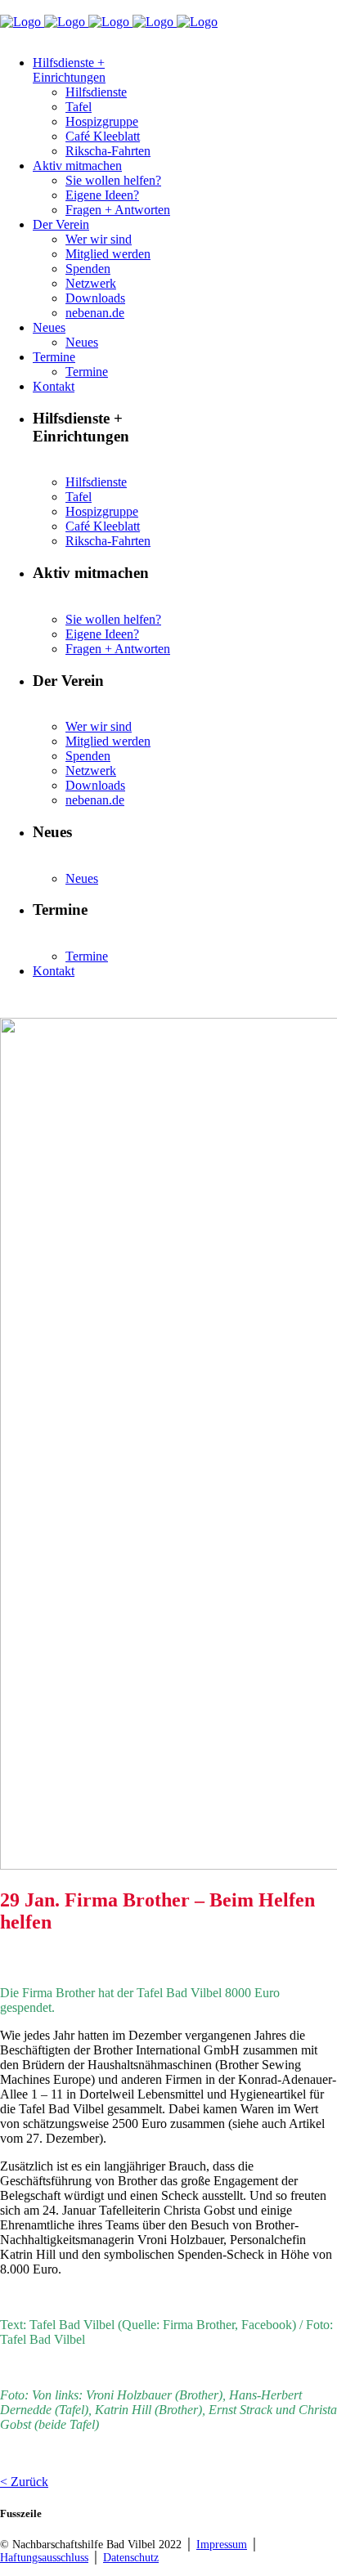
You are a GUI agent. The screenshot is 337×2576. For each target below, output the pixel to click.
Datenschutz (131, 2558)
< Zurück (24, 2482)
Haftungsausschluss (44, 2558)
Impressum (222, 2545)
